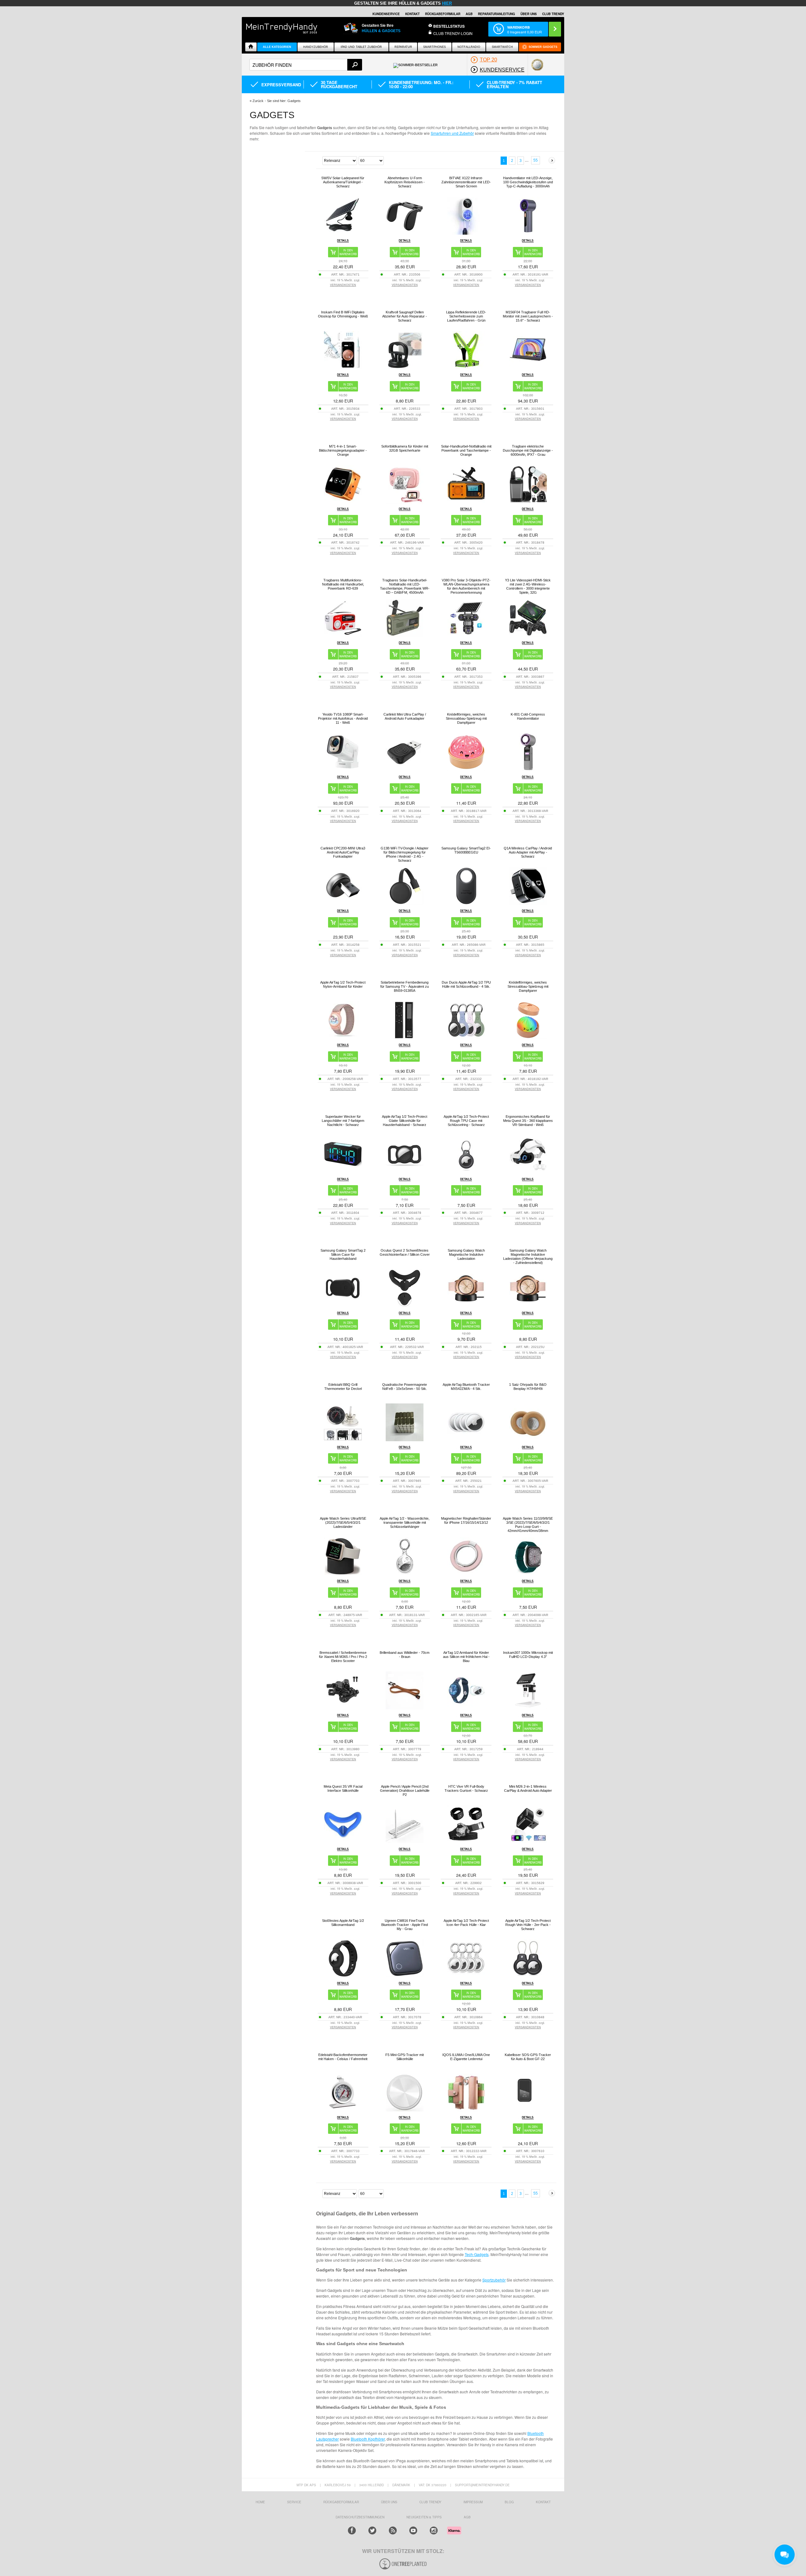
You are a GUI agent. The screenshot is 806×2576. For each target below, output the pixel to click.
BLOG (509, 2502)
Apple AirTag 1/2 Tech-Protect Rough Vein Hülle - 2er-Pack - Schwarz (528, 1925)
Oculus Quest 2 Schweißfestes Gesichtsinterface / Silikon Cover (405, 1252)
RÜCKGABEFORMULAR (443, 14)
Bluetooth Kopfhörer (368, 2439)
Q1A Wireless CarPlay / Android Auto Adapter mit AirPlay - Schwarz (528, 852)
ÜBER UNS (529, 14)
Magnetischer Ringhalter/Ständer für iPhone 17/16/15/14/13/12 (466, 1520)
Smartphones (434, 47)
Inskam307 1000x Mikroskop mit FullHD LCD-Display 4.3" (528, 1655)
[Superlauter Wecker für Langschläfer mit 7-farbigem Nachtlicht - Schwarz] (343, 1171)
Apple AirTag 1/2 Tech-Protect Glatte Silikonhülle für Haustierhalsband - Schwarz (405, 1121)
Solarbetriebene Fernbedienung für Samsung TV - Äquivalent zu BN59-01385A (405, 986)
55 (536, 160)
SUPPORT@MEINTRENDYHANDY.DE (482, 2485)
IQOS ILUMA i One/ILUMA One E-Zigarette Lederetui (466, 2057)
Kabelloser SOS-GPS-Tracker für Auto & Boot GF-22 (528, 2057)
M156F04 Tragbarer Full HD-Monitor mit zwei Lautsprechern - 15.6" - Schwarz (528, 316)
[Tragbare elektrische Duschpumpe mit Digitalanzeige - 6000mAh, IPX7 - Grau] (528, 501)
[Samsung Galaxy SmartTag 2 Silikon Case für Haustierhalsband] (343, 1305)
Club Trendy (430, 2502)
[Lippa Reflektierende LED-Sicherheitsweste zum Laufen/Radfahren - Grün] (466, 367)
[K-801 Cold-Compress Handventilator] (528, 769)
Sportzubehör (494, 2280)
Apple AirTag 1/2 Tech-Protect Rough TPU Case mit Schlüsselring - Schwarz (466, 1121)
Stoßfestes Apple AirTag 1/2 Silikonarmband (343, 1923)
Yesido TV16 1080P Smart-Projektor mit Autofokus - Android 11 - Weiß (343, 718)
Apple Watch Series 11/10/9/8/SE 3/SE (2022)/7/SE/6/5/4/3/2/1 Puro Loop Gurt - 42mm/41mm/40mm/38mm (528, 1525)
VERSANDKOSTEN (343, 285)
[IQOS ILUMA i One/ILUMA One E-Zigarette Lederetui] (466, 2110)
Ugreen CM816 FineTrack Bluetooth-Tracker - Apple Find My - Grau (405, 1925)
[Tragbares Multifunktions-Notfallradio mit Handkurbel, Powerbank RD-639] (343, 635)
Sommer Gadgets (543, 47)
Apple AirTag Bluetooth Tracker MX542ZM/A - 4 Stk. (466, 1387)
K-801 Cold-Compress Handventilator (528, 716)
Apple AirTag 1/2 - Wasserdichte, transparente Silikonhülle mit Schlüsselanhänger (405, 1522)
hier (447, 3)
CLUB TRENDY (553, 14)
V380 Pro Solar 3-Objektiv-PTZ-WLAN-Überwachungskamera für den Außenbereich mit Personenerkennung (466, 586)
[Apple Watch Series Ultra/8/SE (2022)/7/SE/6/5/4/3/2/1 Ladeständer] (343, 1573)
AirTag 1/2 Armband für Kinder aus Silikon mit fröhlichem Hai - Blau (466, 1657)
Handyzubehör (316, 47)
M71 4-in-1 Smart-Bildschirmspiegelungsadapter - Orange (343, 450)
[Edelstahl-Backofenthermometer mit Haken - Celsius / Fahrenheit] (343, 2110)
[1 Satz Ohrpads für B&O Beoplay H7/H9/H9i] (528, 1439)
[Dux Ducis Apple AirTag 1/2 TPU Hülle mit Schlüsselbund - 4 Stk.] (466, 1037)
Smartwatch (502, 47)
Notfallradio (469, 47)
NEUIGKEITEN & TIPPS (424, 2517)
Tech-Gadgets (477, 2254)
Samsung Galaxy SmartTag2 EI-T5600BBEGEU (466, 850)
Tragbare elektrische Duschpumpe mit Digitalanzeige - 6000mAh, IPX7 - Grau (528, 450)
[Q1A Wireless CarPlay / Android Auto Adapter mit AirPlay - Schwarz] (528, 903)
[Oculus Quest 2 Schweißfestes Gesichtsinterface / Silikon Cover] (405, 1305)
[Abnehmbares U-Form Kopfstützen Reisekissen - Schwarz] (405, 233)
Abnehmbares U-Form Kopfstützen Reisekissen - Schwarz (405, 182)
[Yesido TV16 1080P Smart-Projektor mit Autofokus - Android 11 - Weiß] (343, 769)
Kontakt (412, 14)
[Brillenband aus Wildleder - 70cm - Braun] (405, 1708)
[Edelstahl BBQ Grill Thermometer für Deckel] (343, 1439)
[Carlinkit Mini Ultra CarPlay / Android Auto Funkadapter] (405, 769)
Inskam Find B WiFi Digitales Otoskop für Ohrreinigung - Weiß (343, 314)
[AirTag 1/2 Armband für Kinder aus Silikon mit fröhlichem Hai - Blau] (466, 1708)
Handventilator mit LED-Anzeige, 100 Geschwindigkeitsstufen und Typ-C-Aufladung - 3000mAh (528, 182)
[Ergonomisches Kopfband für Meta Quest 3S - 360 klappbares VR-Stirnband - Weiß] (528, 1171)
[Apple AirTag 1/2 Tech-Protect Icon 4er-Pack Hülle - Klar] (466, 1976)
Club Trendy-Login (453, 33)
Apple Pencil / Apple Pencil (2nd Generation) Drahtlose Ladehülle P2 (405, 1791)
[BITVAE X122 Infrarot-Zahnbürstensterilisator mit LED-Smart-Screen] (466, 233)
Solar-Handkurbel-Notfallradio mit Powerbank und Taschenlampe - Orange (466, 450)
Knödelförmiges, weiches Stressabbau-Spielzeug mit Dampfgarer (466, 718)
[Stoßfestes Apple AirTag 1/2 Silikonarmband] (343, 1976)
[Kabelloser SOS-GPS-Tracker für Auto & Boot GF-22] (528, 2110)
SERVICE (294, 2502)
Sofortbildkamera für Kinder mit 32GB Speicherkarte (405, 448)
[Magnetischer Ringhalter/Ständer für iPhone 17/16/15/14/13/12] (466, 1573)
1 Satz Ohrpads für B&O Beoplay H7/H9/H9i (528, 1387)
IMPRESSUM (473, 2502)
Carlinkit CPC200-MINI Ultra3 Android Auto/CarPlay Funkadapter (343, 852)
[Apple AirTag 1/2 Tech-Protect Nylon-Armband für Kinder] (343, 1037)
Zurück (258, 101)
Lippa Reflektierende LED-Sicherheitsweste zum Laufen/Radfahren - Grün (466, 316)
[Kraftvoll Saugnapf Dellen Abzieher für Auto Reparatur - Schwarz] (405, 367)
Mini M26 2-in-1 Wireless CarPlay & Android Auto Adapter (528, 1788)
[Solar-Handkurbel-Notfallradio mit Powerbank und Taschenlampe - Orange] (466, 501)
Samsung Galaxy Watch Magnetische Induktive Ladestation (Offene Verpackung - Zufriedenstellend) (528, 1257)
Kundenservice (386, 14)
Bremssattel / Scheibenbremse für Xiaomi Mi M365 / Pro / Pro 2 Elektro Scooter (343, 1657)
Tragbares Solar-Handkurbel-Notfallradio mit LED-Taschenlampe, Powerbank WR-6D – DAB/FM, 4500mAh (405, 586)
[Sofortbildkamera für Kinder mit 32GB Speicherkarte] (405, 503)
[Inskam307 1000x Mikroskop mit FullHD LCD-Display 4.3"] (528, 1708)
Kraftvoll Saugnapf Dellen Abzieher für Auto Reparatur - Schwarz (405, 316)
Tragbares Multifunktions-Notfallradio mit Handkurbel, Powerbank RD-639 (343, 584)
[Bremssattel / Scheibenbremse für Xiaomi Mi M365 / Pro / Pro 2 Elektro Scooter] (343, 1708)
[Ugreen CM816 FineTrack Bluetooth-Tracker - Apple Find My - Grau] (405, 1976)
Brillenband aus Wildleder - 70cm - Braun (405, 1655)
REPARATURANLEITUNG (497, 14)
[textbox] (306, 65)
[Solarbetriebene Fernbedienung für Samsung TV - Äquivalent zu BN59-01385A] (405, 1037)
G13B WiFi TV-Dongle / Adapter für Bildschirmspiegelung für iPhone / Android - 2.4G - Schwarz (405, 854)
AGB (469, 14)
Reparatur (403, 47)
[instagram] (434, 2530)
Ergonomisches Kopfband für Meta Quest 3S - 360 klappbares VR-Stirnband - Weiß (528, 1121)
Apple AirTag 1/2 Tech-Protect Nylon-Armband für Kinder (343, 984)
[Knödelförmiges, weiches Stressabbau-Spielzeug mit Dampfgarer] (466, 769)
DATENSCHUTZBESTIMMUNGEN (360, 2517)
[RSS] (393, 2530)
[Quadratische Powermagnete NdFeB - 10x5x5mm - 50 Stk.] (405, 1439)
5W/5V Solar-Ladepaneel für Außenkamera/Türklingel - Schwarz (343, 182)
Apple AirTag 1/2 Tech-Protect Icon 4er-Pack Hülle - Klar (466, 1923)
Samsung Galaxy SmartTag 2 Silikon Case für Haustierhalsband (343, 1254)
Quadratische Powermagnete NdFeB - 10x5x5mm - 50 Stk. (405, 1387)
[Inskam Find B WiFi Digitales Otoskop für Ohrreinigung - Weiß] (343, 367)
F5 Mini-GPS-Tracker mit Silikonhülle (405, 2057)
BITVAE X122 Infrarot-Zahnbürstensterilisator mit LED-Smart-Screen (466, 182)
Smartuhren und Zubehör (452, 133)
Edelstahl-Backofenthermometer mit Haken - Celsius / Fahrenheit (343, 2057)
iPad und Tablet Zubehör (361, 47)
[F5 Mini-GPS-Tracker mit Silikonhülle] (405, 2110)
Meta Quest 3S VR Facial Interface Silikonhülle (343, 1788)
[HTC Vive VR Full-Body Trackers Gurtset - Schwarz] (466, 1841)
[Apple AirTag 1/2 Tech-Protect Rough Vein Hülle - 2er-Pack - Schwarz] (528, 1976)
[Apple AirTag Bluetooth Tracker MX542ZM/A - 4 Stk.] (466, 1439)
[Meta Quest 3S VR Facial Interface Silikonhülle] (343, 1841)
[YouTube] (413, 2530)
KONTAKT (543, 2502)
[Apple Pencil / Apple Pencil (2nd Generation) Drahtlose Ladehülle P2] (405, 1841)
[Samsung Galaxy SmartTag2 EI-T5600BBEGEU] (466, 903)
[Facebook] (352, 2530)
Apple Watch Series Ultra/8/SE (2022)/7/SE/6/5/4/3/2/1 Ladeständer (343, 1522)
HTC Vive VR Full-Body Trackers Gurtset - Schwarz (466, 1788)
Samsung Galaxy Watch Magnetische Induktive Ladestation (466, 1254)
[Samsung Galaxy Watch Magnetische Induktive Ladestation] (466, 1305)
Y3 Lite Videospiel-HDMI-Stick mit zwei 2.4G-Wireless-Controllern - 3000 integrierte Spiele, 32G (528, 586)
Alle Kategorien (277, 47)
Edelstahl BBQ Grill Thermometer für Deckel (343, 1387)
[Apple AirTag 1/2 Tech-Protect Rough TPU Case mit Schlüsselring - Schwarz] (466, 1171)
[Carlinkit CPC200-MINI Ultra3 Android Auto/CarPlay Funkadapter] (343, 903)
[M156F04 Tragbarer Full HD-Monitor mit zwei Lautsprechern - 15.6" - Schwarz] (528, 367)
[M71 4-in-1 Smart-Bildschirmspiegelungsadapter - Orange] (343, 501)
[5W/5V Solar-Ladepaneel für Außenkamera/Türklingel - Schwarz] (343, 233)
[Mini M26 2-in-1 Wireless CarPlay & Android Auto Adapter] (528, 1841)
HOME (260, 2502)
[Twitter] (372, 2530)
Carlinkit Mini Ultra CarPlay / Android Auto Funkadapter (405, 716)
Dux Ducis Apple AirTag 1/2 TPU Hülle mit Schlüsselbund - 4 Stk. (466, 984)
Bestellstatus (449, 26)
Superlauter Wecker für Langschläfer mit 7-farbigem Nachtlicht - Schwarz (343, 1121)
